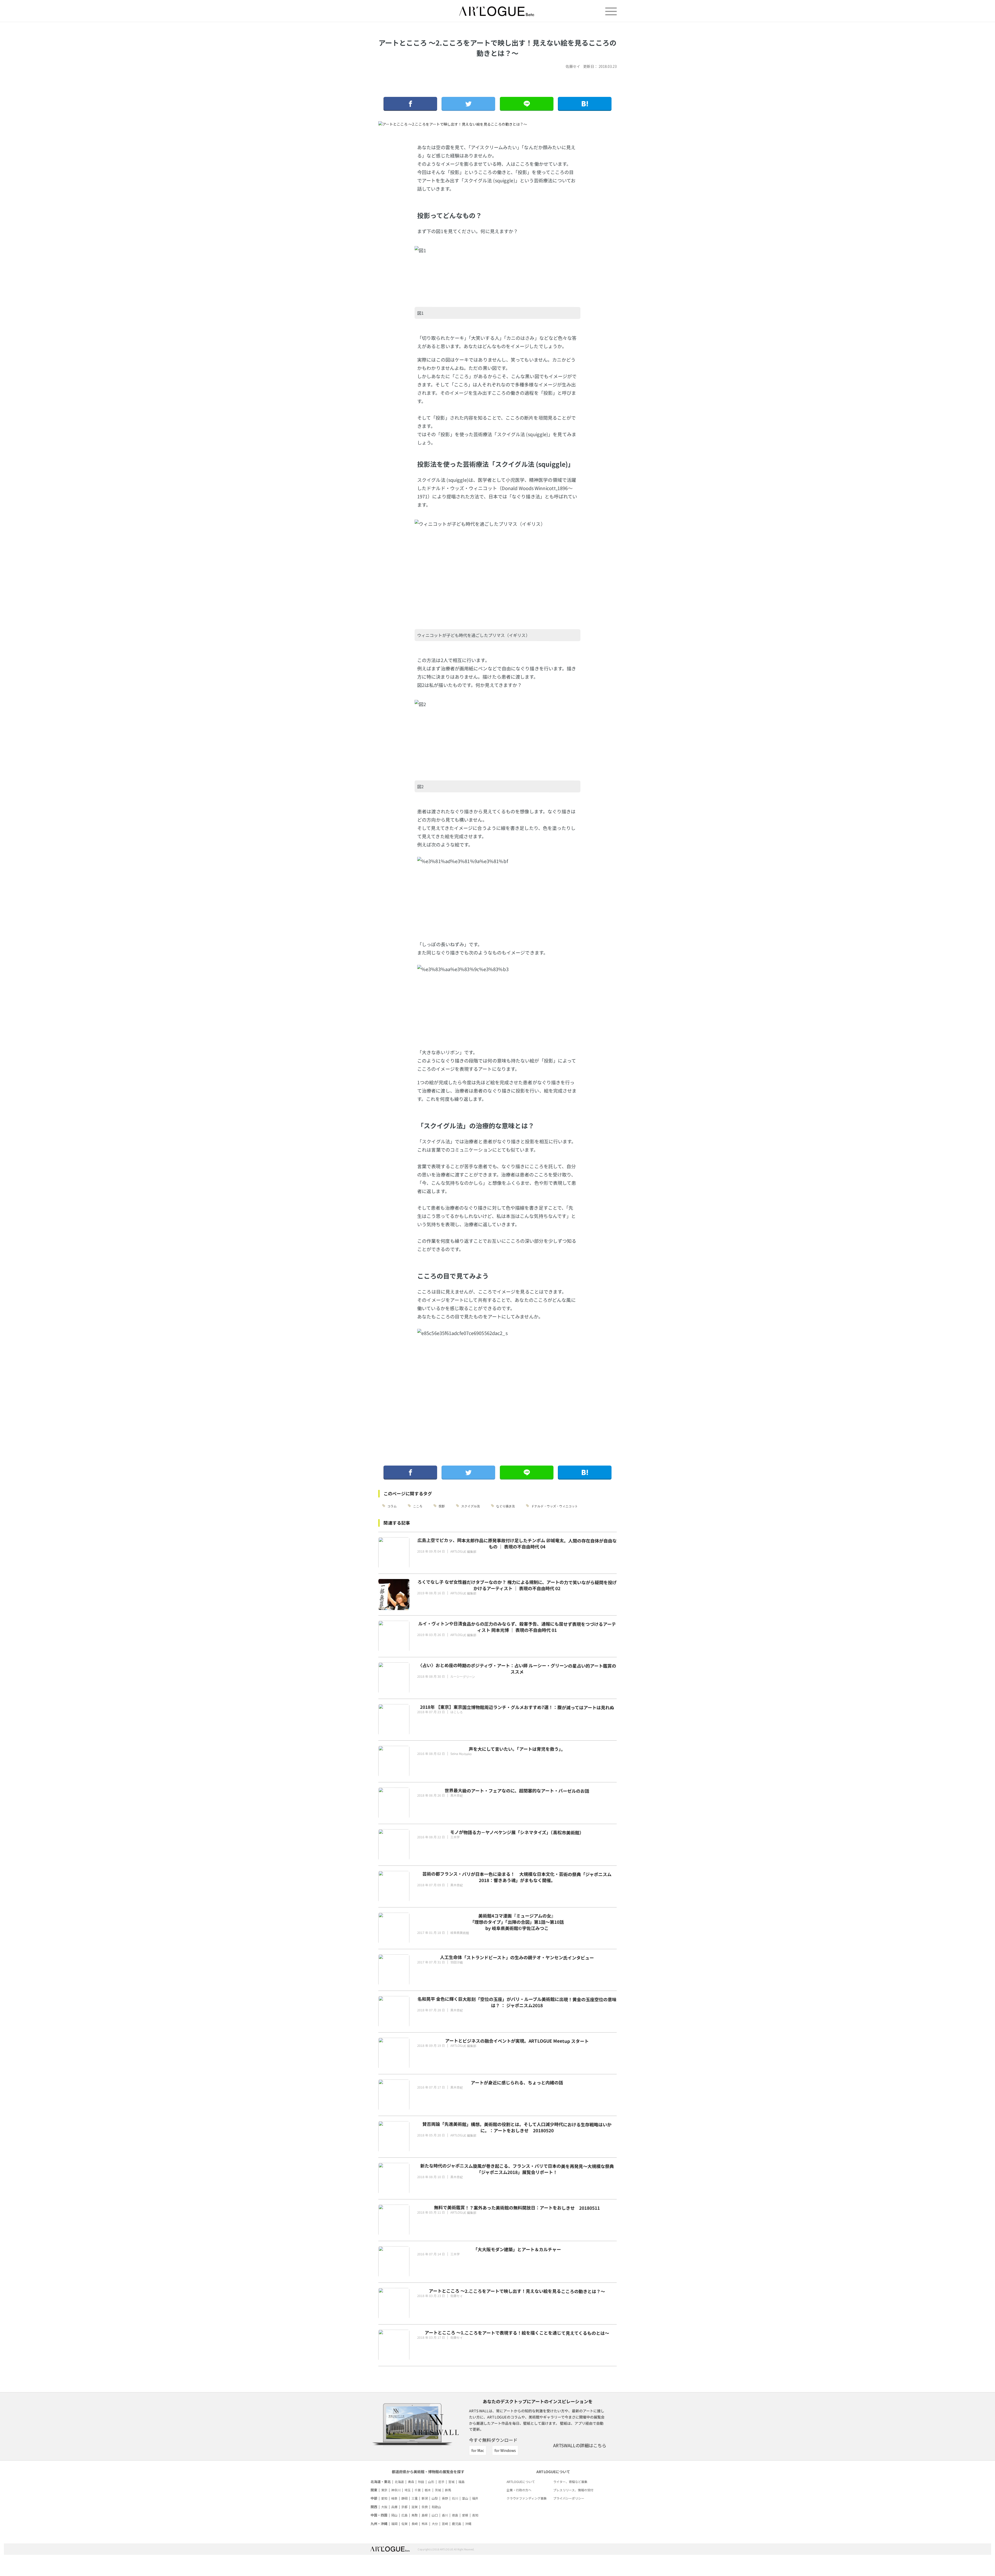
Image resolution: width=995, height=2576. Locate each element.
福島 (461, 2482)
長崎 (415, 2524)
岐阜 (394, 2498)
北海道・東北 (381, 2482)
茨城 (438, 2490)
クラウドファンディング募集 (527, 2498)
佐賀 (404, 2524)
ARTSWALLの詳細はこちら (580, 2445)
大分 (435, 2524)
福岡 (394, 2524)
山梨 (435, 2498)
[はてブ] (585, 104)
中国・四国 (379, 2515)
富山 (465, 2498)
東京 (384, 2490)
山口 (435, 2515)
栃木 (428, 2490)
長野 (445, 2498)
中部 (374, 2498)
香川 (445, 2515)
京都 (404, 2507)
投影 (442, 1506)
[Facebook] (410, 104)
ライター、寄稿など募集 (570, 2482)
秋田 (421, 2482)
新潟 (425, 2498)
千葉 (418, 2490)
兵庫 (394, 2507)
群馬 (448, 2490)
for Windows (505, 2450)
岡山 (394, 2515)
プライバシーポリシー (569, 2498)
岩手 (441, 2482)
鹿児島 (457, 2524)
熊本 (425, 2524)
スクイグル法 (471, 1506)
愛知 (384, 2498)
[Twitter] (468, 104)
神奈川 (396, 2490)
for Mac (478, 2450)
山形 (431, 2482)
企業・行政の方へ (519, 2490)
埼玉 (408, 2490)
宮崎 (445, 2524)
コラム (392, 1506)
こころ (418, 1506)
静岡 (404, 2498)
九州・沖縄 (379, 2524)
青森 (411, 2482)
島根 (425, 2515)
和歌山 (436, 2507)
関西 (374, 2507)
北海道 (399, 2482)
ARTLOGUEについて (521, 2482)
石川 (455, 2498)
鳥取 (415, 2515)
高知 (475, 2515)
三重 (415, 2498)
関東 (374, 2490)
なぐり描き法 (506, 1506)
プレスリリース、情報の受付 (573, 2490)
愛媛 (465, 2515)
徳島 (455, 2515)
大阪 (384, 2507)
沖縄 (468, 2524)
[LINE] (526, 104)
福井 (475, 2498)
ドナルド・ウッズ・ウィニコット (555, 1506)
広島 (404, 2515)
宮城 (451, 2482)
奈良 (425, 2507)
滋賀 (415, 2507)
